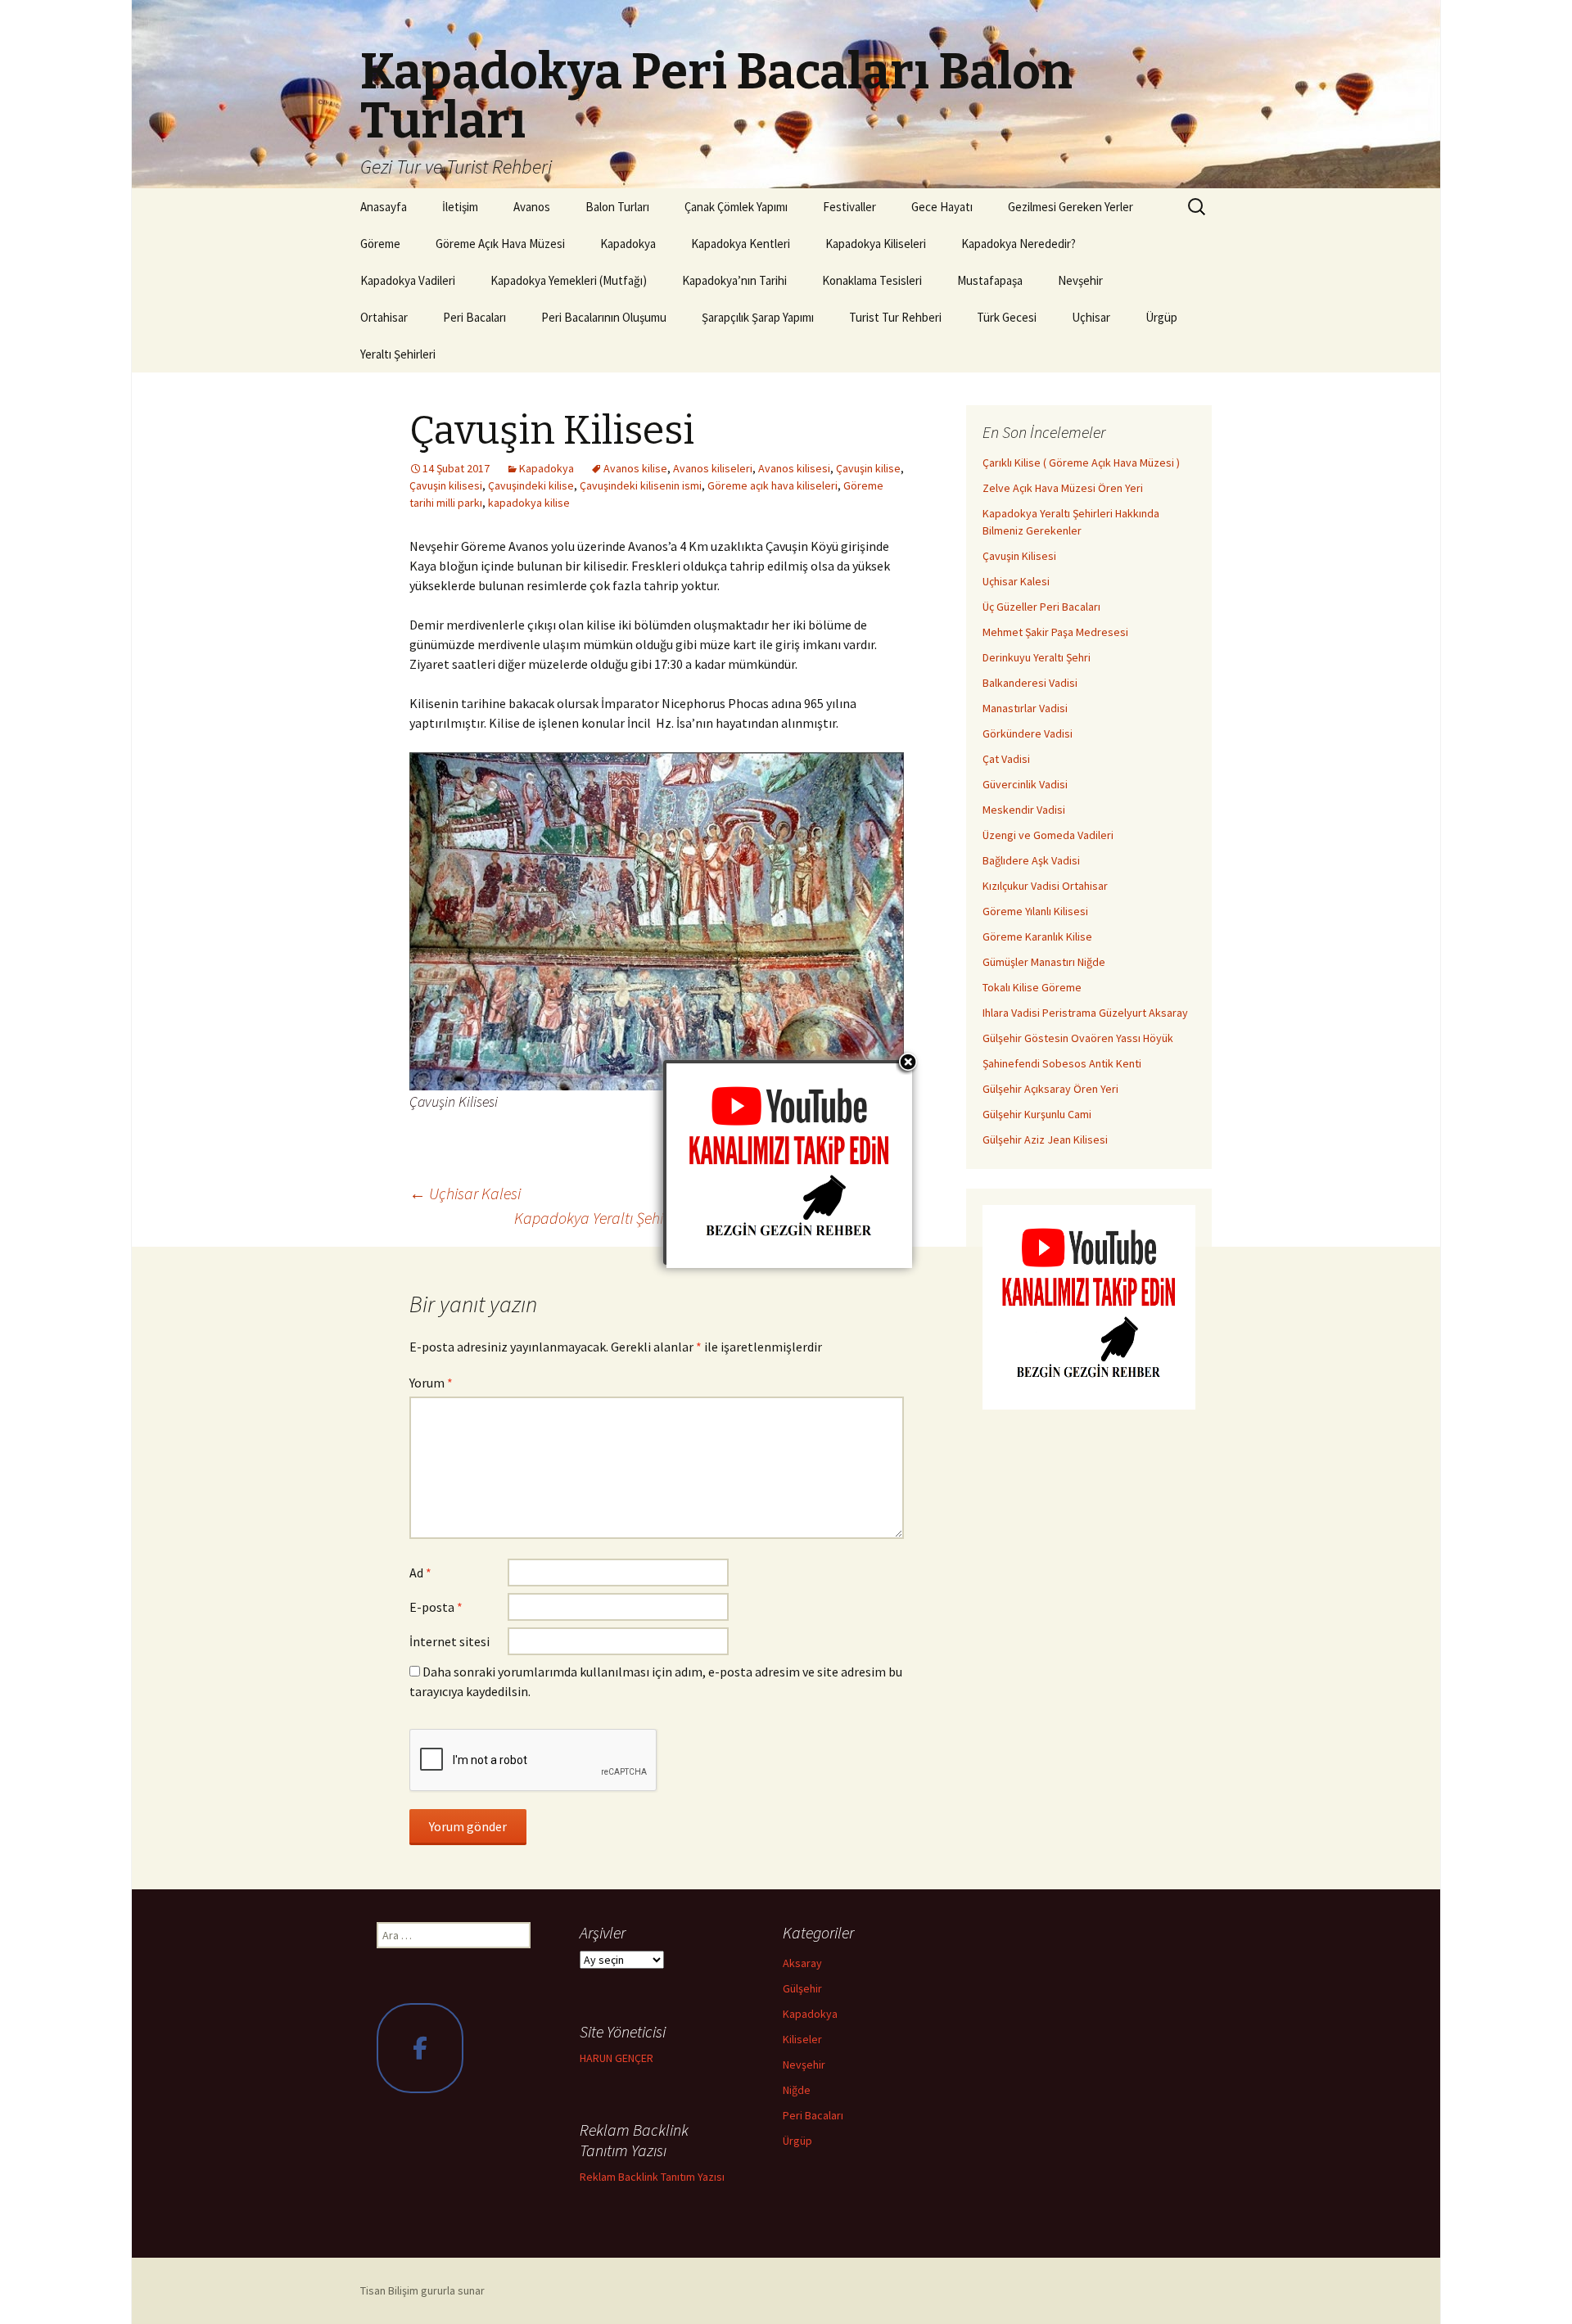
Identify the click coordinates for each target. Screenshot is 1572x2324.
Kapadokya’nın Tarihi (734, 280)
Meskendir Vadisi (1024, 810)
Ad (420, 1573)
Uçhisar (1091, 317)
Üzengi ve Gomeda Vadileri (1048, 835)
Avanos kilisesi (794, 468)
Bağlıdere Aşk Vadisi (1031, 860)
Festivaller (849, 207)
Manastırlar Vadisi (1025, 708)
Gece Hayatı (942, 207)
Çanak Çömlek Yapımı (736, 207)
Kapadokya (628, 244)
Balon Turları (617, 207)
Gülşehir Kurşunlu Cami (1037, 1114)
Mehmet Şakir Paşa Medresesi (1055, 632)
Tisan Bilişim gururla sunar (422, 2290)
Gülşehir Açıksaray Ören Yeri (1050, 1089)
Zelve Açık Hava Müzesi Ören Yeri (1063, 488)
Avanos (532, 207)
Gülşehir (802, 1988)
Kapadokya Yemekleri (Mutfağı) (569, 280)
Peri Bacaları (474, 317)
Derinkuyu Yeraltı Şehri (1037, 657)
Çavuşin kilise (868, 468)
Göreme (380, 244)
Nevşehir (1080, 280)
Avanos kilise (635, 468)
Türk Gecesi (1007, 317)
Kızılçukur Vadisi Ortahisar (1045, 886)
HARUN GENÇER (617, 2058)
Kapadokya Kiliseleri (876, 244)
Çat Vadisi (1006, 759)
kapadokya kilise (529, 503)
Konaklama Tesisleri (872, 280)
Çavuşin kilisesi (446, 485)
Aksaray (802, 1963)
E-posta (436, 1607)
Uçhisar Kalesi (465, 1193)
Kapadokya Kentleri (741, 244)
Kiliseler (802, 2039)
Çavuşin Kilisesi (1019, 556)
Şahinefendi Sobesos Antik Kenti (1062, 1063)
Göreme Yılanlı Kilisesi (1035, 911)
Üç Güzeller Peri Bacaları (1041, 607)
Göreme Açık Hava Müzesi (500, 244)
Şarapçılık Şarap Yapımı (758, 317)
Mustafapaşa (990, 280)
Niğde (797, 2090)
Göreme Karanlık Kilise (1037, 936)
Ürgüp (1161, 317)
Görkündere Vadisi (1028, 733)
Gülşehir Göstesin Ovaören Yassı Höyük (1078, 1038)
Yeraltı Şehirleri (398, 354)
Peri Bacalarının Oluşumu (604, 317)
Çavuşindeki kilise (531, 485)
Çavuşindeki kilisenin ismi (641, 485)
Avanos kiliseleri (713, 468)
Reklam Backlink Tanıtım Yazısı (652, 2177)
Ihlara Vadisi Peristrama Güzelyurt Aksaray (1085, 1013)
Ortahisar (384, 317)
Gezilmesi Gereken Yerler (1071, 207)
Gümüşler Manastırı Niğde (1044, 962)
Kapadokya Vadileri (408, 280)
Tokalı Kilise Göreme (1032, 987)
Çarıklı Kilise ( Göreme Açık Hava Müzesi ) (1081, 463)
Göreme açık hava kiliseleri (772, 485)
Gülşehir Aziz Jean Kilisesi (1045, 1139)
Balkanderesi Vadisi (1030, 683)
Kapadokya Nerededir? (1019, 244)
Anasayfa (384, 207)
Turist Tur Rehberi (895, 317)
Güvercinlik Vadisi (1025, 784)
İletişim (460, 207)
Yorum (431, 1383)
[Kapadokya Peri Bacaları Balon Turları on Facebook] (420, 2048)
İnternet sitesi (449, 1641)
